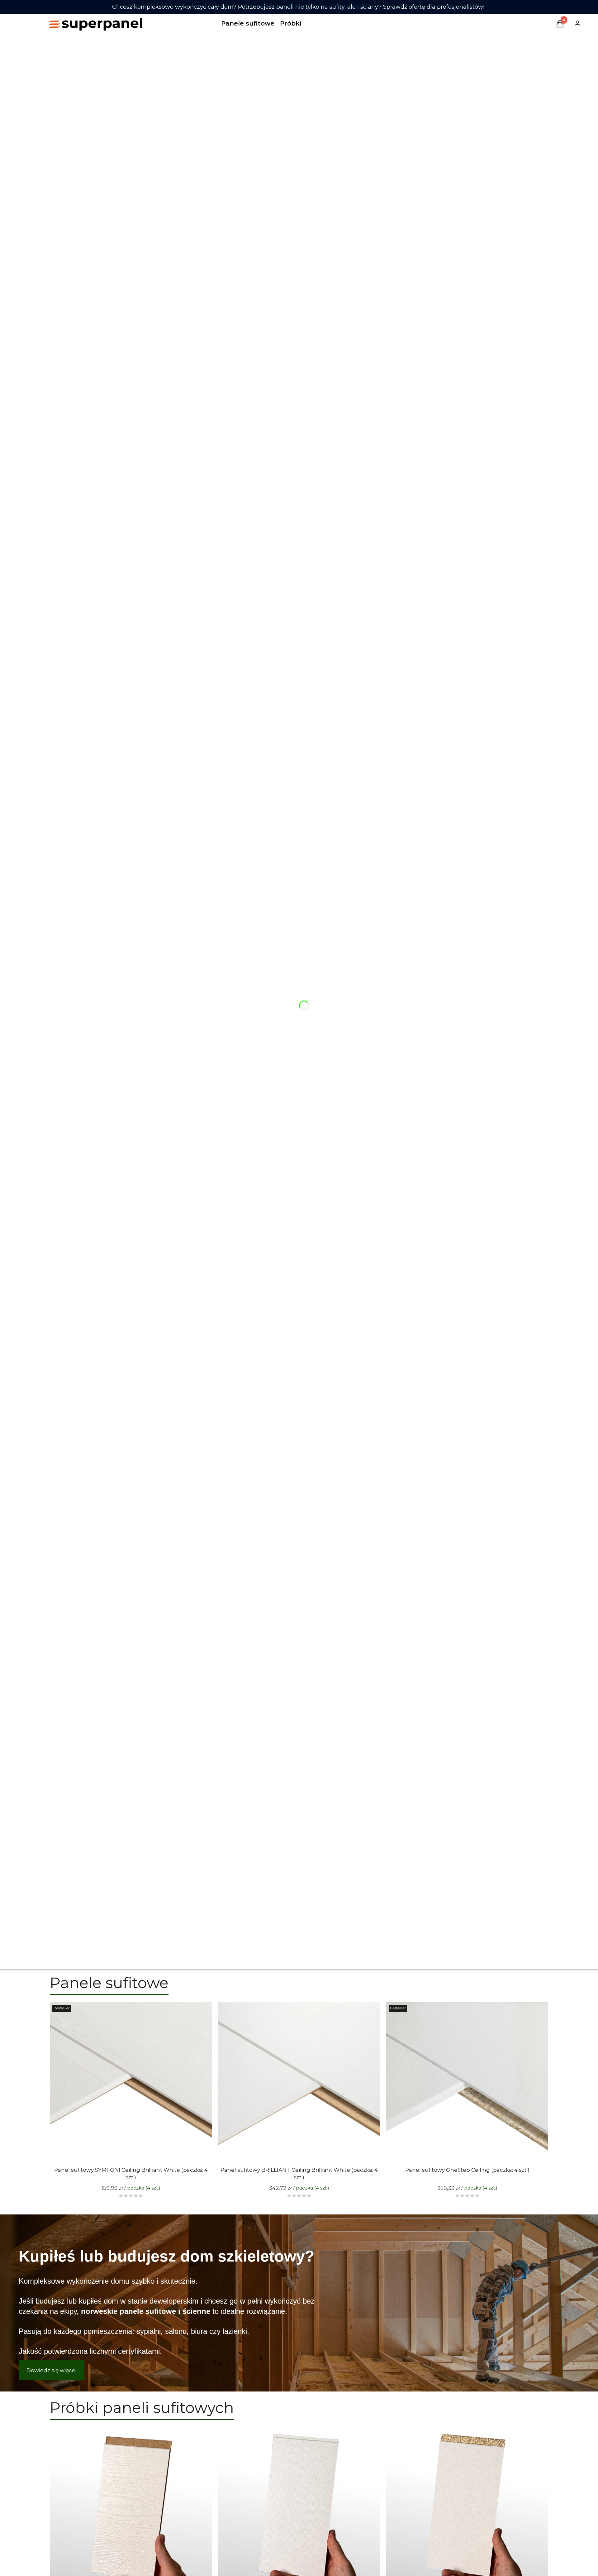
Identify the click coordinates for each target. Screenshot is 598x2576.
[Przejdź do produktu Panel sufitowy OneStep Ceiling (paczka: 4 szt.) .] (467, 2083)
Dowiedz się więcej (52, 2370)
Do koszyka (126, 2153)
